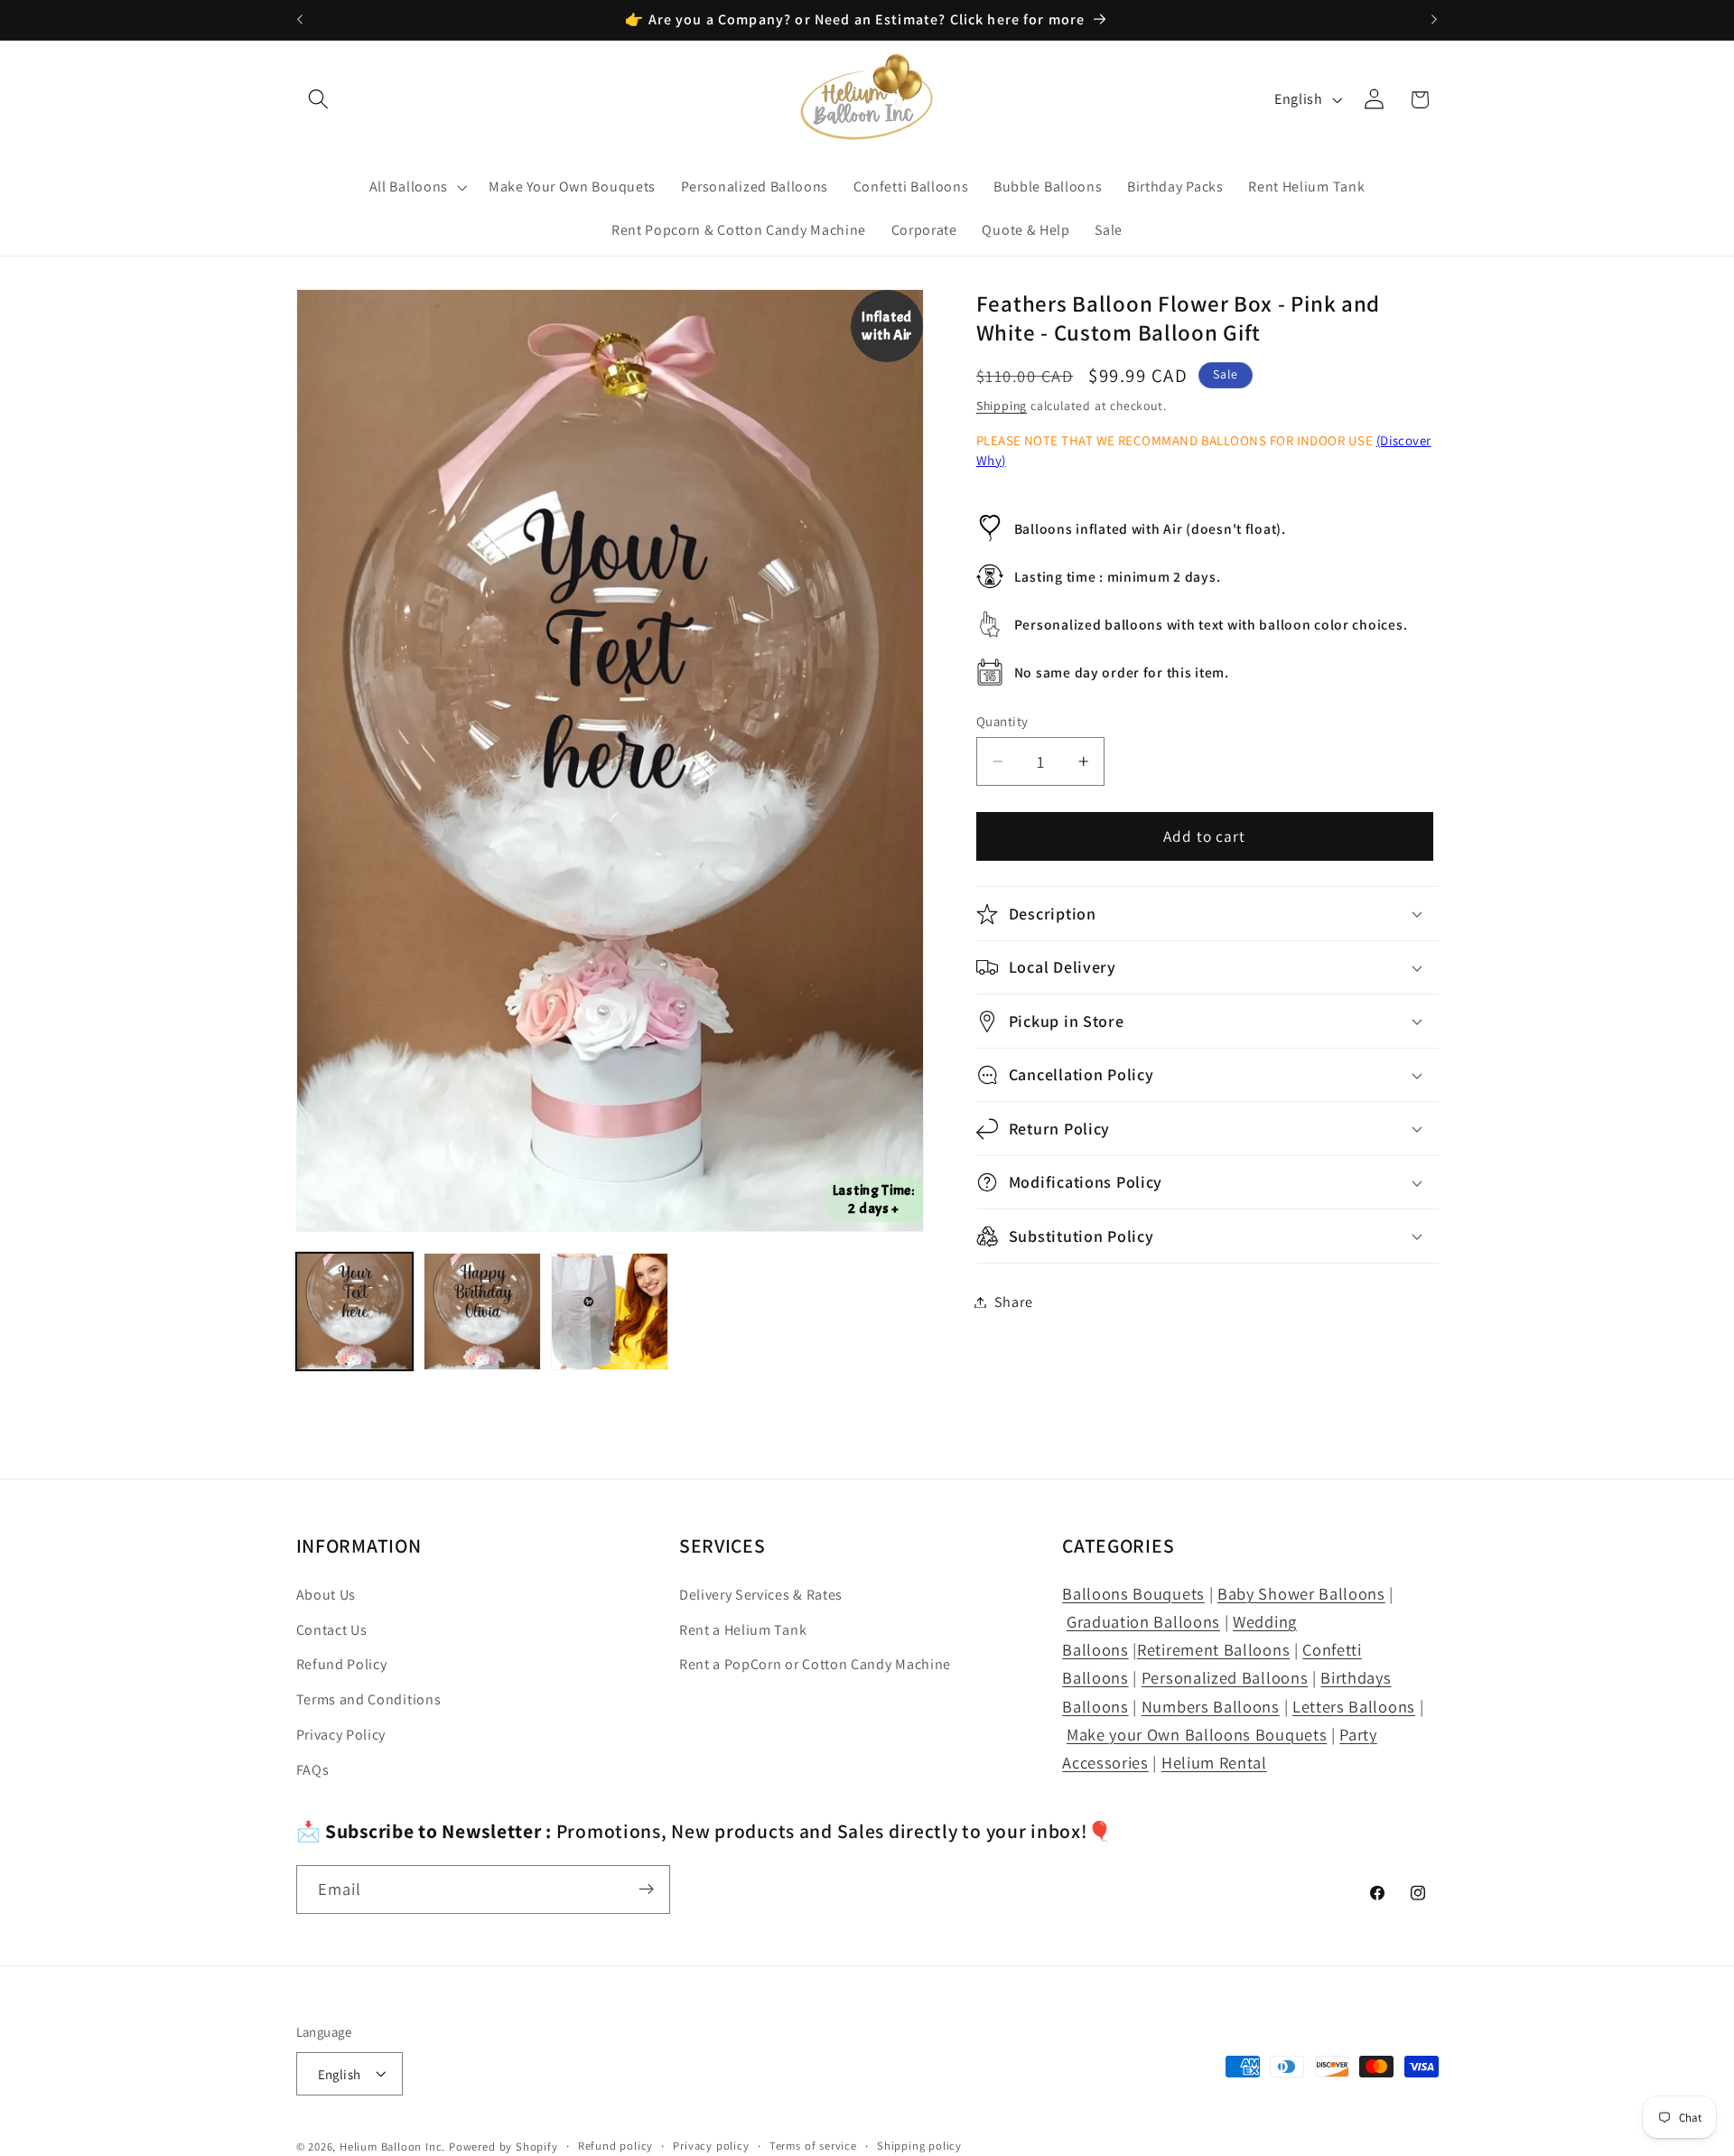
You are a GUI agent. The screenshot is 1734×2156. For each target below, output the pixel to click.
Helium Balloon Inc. (392, 2147)
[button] (319, 100)
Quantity (1002, 721)
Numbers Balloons (1211, 1706)
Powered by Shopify (503, 2147)
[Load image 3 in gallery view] (610, 1311)
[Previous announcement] (300, 20)
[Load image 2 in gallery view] (482, 1311)
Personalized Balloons (1225, 1678)
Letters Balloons (1354, 1706)
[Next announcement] (1434, 20)
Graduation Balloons (1143, 1621)
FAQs (313, 1770)
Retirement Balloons (1213, 1650)
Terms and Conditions (369, 1700)
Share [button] (1013, 1302)
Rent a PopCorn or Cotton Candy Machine (815, 1665)
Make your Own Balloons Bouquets (1197, 1734)
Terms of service (813, 2146)
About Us (326, 1595)
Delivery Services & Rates (761, 1595)
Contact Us (332, 1630)
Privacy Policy (341, 1735)
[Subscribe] (646, 1890)
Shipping (1002, 406)
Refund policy (615, 2146)
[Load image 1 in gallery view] (355, 1311)
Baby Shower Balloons (1301, 1593)
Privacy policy (711, 2146)
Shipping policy (919, 2146)
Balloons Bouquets (1133, 1593)
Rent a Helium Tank (743, 1630)
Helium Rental (1214, 1762)
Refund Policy (342, 1665)
